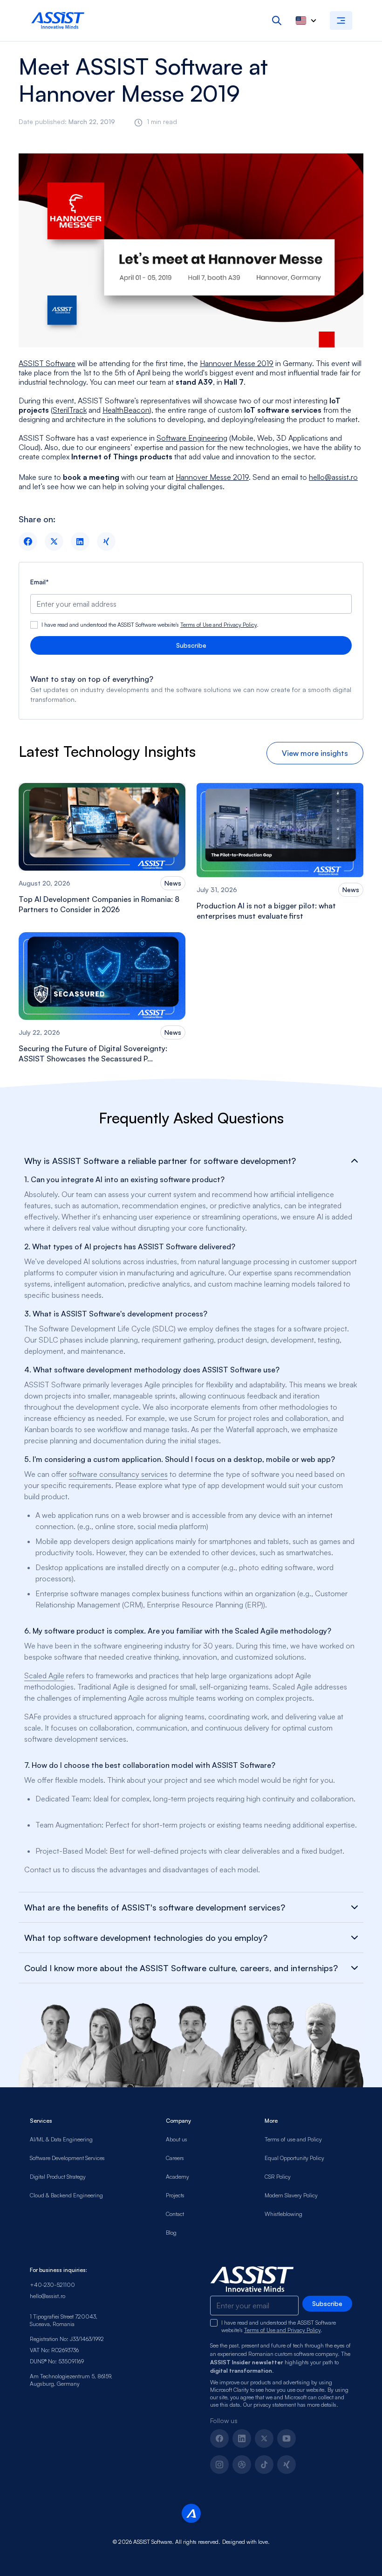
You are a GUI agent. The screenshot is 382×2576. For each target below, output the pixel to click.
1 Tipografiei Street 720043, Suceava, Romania (64, 2320)
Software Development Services (67, 2158)
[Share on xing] (106, 541)
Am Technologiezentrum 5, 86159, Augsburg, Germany (71, 2380)
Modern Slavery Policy (291, 2195)
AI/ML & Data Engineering (61, 2139)
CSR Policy (278, 2177)
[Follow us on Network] (242, 2465)
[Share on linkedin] (80, 541)
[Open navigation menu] (341, 21)
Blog (171, 2233)
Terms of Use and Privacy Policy (218, 625)
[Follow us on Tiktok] (264, 2465)
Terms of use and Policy (293, 2139)
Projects (175, 2195)
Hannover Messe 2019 (237, 363)
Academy (177, 2177)
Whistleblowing (283, 2214)
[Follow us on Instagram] (219, 2465)
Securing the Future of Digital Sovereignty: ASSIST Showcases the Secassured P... (93, 1053)
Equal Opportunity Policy (294, 2158)
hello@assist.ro (333, 477)
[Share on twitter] (54, 541)
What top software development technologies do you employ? (146, 1938)
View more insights (315, 753)
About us (177, 2139)
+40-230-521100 (52, 2285)
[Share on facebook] (28, 541)
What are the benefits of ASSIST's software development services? (155, 1907)
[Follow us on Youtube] (286, 2438)
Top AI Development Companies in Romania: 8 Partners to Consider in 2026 (99, 904)
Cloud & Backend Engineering (66, 2195)
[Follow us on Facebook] (219, 2438)
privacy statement (275, 2405)
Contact (175, 2214)
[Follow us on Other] (286, 2465)
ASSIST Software (47, 363)
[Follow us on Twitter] (264, 2438)
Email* (40, 582)
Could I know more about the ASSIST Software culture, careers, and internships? (181, 1968)
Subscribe (191, 645)
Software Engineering (192, 438)
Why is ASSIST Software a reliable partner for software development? (160, 1161)
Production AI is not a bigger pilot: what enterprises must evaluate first (266, 911)
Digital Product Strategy (58, 2177)
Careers (175, 2158)
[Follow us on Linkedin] (242, 2438)
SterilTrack (70, 410)
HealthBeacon (126, 410)
